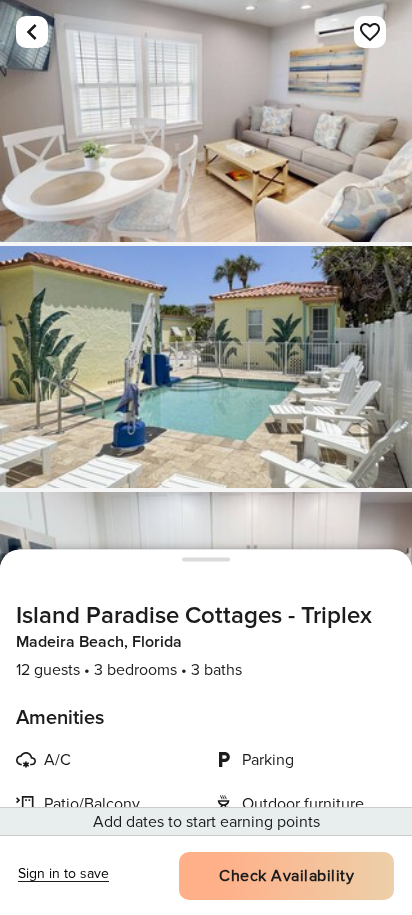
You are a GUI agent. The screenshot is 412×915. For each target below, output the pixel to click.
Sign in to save (63, 873)
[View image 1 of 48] (206, 121)
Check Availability (286, 876)
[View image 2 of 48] (206, 367)
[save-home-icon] (370, 32)
